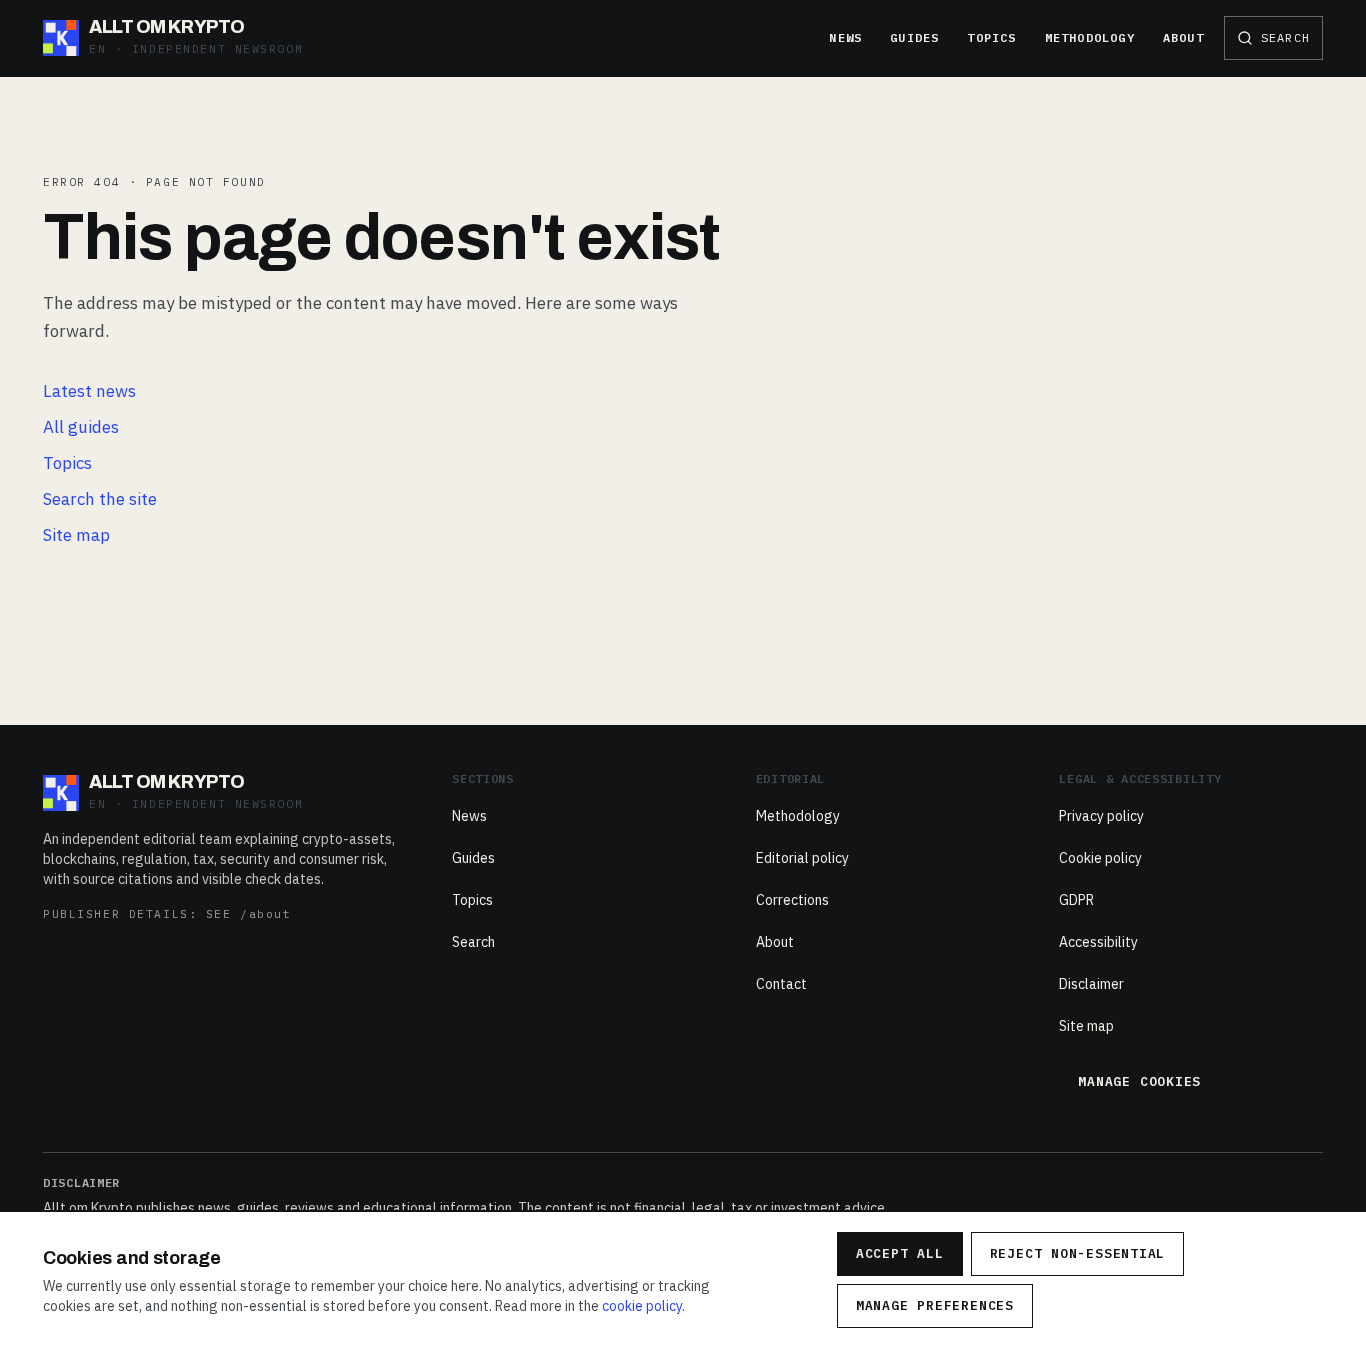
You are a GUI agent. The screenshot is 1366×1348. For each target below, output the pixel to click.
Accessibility (1098, 942)
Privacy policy (1101, 816)
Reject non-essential (1078, 1253)
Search (473, 942)
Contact (781, 984)
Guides (914, 37)
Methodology (1090, 37)
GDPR (1076, 900)
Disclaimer (1091, 984)
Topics (991, 37)
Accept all (900, 1253)
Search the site (100, 499)
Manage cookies (1139, 1081)
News (845, 37)
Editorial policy (802, 858)
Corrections (792, 900)
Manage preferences (935, 1305)
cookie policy (642, 1306)
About (1183, 37)
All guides (81, 427)
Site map (76, 535)
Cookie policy (1100, 858)
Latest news (89, 391)
